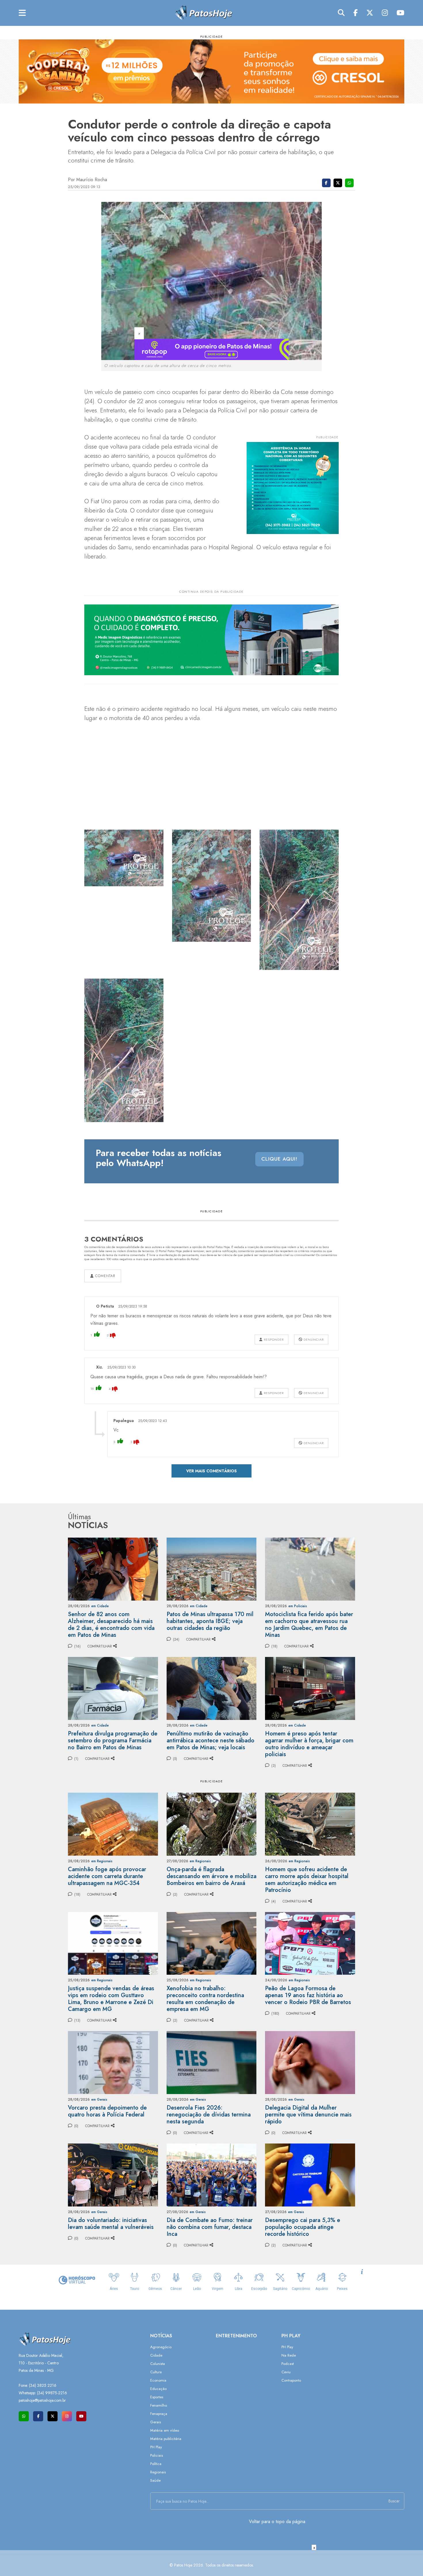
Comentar (104, 1276)
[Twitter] (370, 13)
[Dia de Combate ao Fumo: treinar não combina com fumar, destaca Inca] (212, 2174)
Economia (158, 2380)
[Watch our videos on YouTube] (81, 2416)
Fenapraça (159, 2414)
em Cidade (100, 1606)
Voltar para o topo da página (277, 2522)
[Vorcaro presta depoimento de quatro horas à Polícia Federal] (113, 2062)
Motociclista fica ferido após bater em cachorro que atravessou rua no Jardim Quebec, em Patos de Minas (309, 1625)
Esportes (157, 2397)
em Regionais (102, 1861)
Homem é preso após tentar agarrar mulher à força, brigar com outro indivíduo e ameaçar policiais (309, 1744)
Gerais (156, 2422)
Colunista (158, 2364)
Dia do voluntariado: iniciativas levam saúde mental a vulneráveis (111, 2224)
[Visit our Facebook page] (38, 2416)
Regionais (158, 2472)
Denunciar (313, 1339)
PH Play (156, 2447)
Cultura (156, 2372)
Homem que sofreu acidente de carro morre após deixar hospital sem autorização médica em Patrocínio (307, 1880)
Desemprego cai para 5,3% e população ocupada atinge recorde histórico (303, 2227)
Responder (273, 1339)
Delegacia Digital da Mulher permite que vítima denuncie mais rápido (308, 2115)
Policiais (157, 2455)
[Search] (341, 13)
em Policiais (298, 1606)
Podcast (288, 2364)
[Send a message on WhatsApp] (24, 2416)
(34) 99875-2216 (52, 2393)
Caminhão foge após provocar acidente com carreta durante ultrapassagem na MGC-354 (107, 1876)
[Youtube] (400, 13)
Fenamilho (159, 2405)
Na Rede (289, 2355)
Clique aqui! (279, 1159)
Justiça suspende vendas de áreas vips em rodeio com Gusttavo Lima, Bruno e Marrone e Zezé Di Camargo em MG (111, 1999)
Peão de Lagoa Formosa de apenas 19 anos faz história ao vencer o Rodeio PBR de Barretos (308, 1995)
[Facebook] (356, 13)
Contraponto (291, 2380)
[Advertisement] (211, 2563)
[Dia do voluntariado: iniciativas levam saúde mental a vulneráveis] (113, 2174)
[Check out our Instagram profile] (67, 2416)
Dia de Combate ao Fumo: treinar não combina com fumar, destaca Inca (210, 2227)
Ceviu (286, 2372)
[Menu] (22, 13)
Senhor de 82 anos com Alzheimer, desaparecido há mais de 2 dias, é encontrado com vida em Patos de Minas (111, 1625)
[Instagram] (385, 13)
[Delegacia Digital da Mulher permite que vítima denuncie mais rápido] (310, 2062)
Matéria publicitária (166, 2439)
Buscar (394, 2501)
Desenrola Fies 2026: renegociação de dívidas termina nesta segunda (209, 2115)
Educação (158, 2389)
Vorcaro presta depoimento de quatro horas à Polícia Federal (107, 2111)
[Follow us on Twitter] (53, 2416)
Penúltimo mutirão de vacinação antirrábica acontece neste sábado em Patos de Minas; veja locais (210, 1740)
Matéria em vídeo (165, 2430)
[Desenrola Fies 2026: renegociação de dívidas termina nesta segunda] (212, 2062)
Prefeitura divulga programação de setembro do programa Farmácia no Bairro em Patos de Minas (113, 1740)
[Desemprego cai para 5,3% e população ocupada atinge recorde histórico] (310, 2174)
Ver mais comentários (211, 1471)
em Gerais (99, 2100)
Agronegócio (161, 2347)
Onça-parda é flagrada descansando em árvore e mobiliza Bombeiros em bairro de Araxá (211, 1876)
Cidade (156, 2355)
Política (156, 2464)
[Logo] (203, 13)
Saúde (155, 2480)
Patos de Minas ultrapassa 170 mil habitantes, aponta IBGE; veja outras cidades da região (210, 1621)
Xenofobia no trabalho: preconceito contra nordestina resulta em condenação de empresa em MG (205, 1999)
